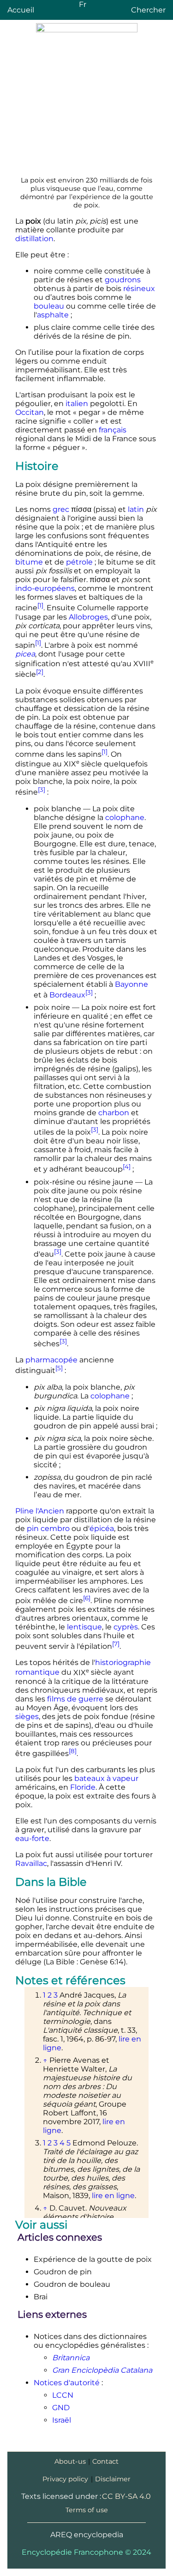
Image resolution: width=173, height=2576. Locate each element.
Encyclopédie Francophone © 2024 (86, 2552)
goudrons (123, 280)
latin (136, 509)
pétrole (79, 562)
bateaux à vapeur (106, 1778)
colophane (125, 817)
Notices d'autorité (67, 2383)
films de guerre (75, 1699)
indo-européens (45, 588)
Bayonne (131, 984)
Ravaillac (31, 1863)
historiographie (123, 1662)
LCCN (63, 2395)
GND (61, 2408)
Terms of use (87, 2510)
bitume (29, 562)
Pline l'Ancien (40, 1511)
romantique (37, 1673)
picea (25, 654)
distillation (34, 239)
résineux (139, 289)
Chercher (148, 10)
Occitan (30, 412)
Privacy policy (65, 2479)
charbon (114, 1113)
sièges (27, 1716)
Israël (62, 2420)
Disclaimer (113, 2479)
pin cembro (48, 1528)
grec (61, 509)
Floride (83, 1787)
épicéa (102, 1528)
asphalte (53, 315)
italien (77, 404)
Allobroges (88, 617)
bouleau (49, 306)
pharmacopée (51, 1360)
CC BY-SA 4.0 (126, 2496)
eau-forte (32, 1838)
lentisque (84, 1627)
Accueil (21, 10)
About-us (70, 2461)
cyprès (126, 1627)
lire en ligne (113, 2196)
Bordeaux (67, 995)
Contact (105, 2461)
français (113, 430)
